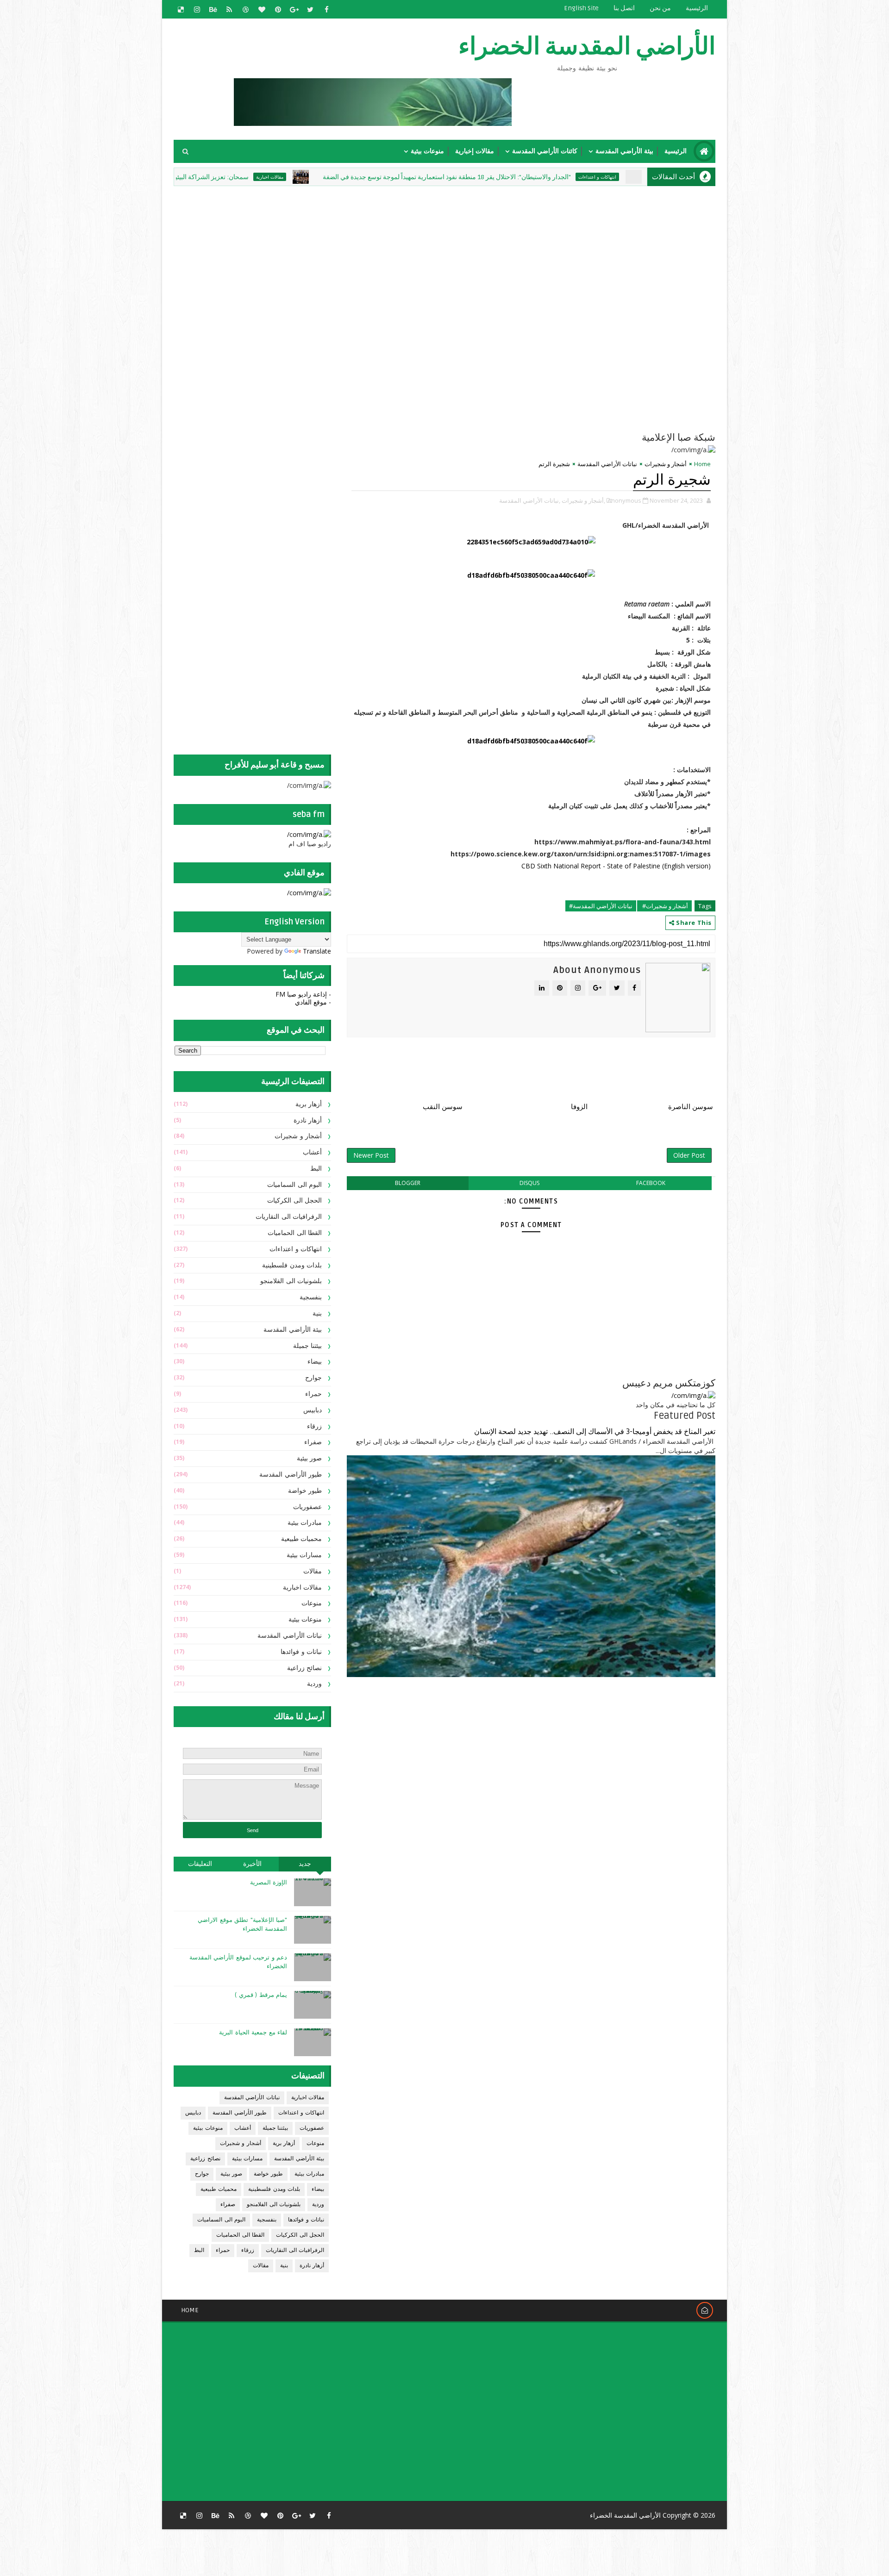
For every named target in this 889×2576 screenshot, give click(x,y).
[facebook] (326, 9)
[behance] (213, 9)
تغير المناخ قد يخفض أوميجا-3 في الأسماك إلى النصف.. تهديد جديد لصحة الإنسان (595, 1432)
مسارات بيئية (304, 1555)
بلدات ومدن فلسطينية (292, 1265)
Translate (317, 951)
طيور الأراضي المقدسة (291, 1475)
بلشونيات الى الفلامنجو (291, 1281)
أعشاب (312, 1152)
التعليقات (200, 1864)
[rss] (229, 9)
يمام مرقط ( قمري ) (261, 1995)
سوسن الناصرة (691, 1107)
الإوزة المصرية (269, 1883)
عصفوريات (307, 1507)
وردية (314, 1684)
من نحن (660, 8)
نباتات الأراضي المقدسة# (601, 906)
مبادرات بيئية (305, 1523)
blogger (408, 1183)
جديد (305, 1864)
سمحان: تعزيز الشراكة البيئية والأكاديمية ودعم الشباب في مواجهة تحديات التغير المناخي (230, 177)
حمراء (313, 1394)
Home (702, 464)
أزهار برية (309, 1104)
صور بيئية (310, 1458)
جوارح (313, 1378)
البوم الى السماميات (294, 1185)
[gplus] (294, 9)
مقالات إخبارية (475, 151)
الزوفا (579, 1107)
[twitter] (310, 9)
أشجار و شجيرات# (664, 906)
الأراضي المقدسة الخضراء (587, 47)
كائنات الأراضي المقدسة (545, 151)
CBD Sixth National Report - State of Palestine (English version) (616, 866)
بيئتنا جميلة (308, 1346)
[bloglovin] (262, 9)
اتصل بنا (624, 8)
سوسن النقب (443, 1107)
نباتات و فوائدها (301, 1652)
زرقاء (314, 1426)
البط (316, 1169)
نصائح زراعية (305, 1668)
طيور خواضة (305, 1491)
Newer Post (371, 1155)
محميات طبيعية (302, 1539)
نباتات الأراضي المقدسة (607, 464)
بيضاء (315, 1362)
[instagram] (197, 9)
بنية (317, 1313)
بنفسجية (311, 1297)
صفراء (313, 1442)
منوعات (312, 1603)
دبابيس (313, 1410)
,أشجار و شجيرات (583, 500)
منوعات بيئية (427, 151)
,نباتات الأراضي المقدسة (530, 500)
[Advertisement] (491, 253)
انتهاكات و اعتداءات (296, 1249)
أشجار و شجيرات (666, 464)
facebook (651, 1183)
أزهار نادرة (308, 1120)
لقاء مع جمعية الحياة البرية (253, 2033)
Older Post (689, 1155)
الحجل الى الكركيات (294, 1201)
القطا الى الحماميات (295, 1233)
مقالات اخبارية (367, 177)
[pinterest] (278, 9)
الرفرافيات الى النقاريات (289, 1217)
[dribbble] (245, 9)
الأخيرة (252, 1864)
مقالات (313, 1571)
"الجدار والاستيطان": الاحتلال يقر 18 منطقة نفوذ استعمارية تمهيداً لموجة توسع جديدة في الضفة (544, 177)
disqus (529, 1183)
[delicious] (181, 9)
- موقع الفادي (313, 1002)
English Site (581, 8)
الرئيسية (697, 8)
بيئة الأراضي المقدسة (624, 151)
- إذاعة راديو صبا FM (303, 994)
